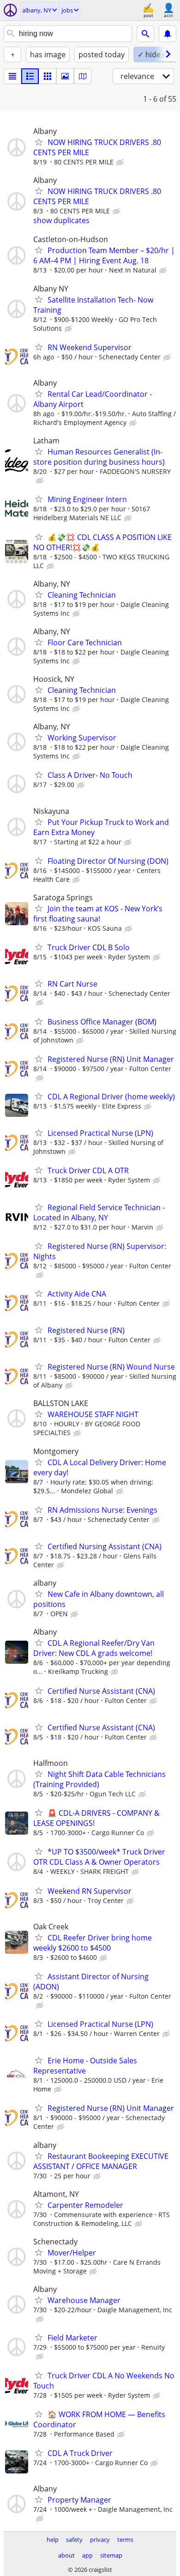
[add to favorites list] (39, 142)
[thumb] (30, 76)
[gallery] (65, 76)
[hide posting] (121, 163)
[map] (83, 76)
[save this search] (168, 34)
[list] (12, 76)
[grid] (48, 76)
